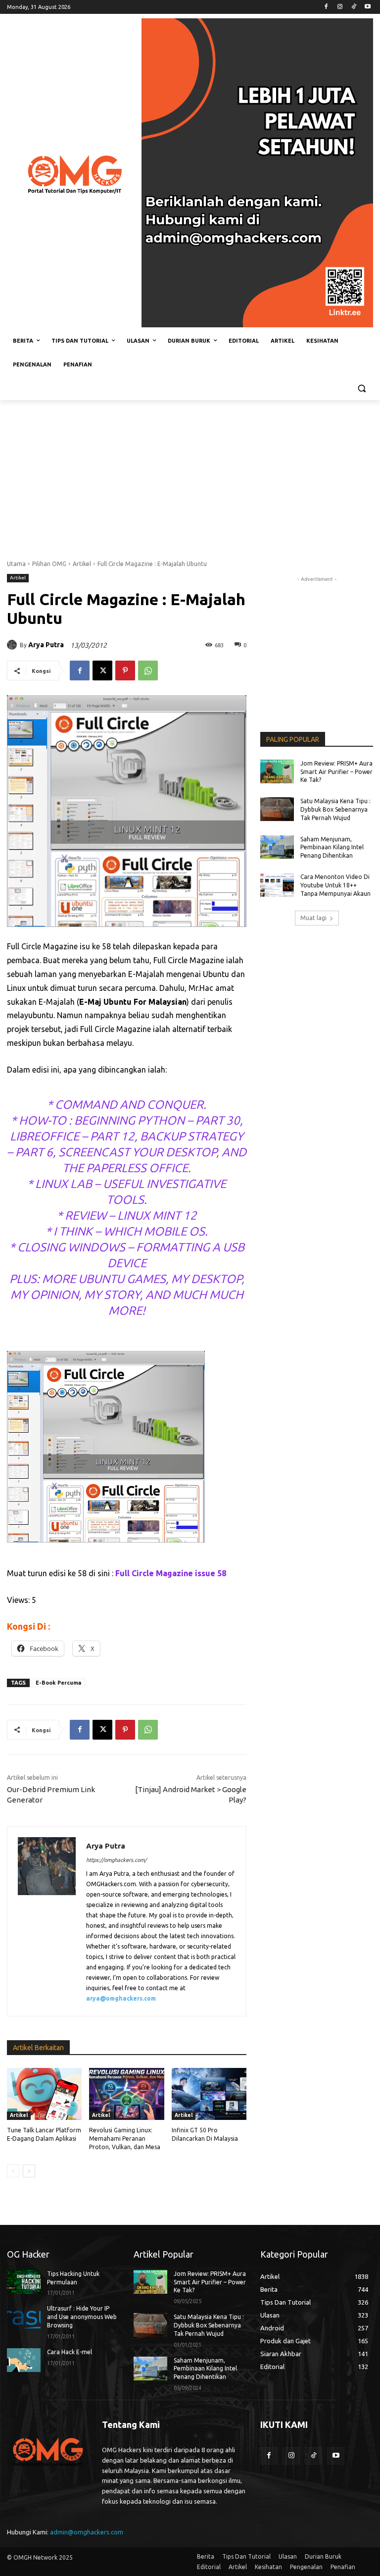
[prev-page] (13, 2171)
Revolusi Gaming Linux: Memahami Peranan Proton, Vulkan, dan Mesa (125, 2138)
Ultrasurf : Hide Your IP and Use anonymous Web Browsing (82, 2317)
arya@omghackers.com (121, 1998)
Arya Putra (46, 645)
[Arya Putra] (13, 645)
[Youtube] (367, 7)
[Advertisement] (190, 474)
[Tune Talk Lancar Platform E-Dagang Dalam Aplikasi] (44, 2094)
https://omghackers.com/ (116, 1860)
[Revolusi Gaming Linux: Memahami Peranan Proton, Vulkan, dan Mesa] (126, 2094)
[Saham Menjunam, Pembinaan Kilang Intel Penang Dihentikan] (277, 847)
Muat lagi (313, 918)
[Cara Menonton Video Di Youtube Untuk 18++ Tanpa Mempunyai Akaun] (277, 885)
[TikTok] (354, 7)
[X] (102, 670)
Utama (16, 564)
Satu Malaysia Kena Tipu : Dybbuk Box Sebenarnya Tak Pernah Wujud (335, 809)
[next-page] (29, 2171)
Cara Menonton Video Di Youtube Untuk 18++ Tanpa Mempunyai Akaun (335, 885)
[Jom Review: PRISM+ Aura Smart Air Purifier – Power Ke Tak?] (277, 772)
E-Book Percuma (58, 1683)
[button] (361, 388)
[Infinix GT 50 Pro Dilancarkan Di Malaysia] (209, 2094)
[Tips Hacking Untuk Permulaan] (24, 2282)
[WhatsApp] (148, 670)
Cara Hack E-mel (70, 2352)
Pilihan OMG (49, 564)
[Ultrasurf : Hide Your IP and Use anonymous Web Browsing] (24, 2317)
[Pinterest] (125, 670)
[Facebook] (326, 7)
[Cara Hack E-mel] (24, 2360)
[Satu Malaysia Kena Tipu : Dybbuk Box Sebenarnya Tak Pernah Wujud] (277, 809)
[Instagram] (340, 7)
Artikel (82, 564)
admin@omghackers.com (87, 2532)
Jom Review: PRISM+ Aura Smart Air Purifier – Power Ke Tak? (336, 772)
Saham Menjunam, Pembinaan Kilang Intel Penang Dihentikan (332, 848)
